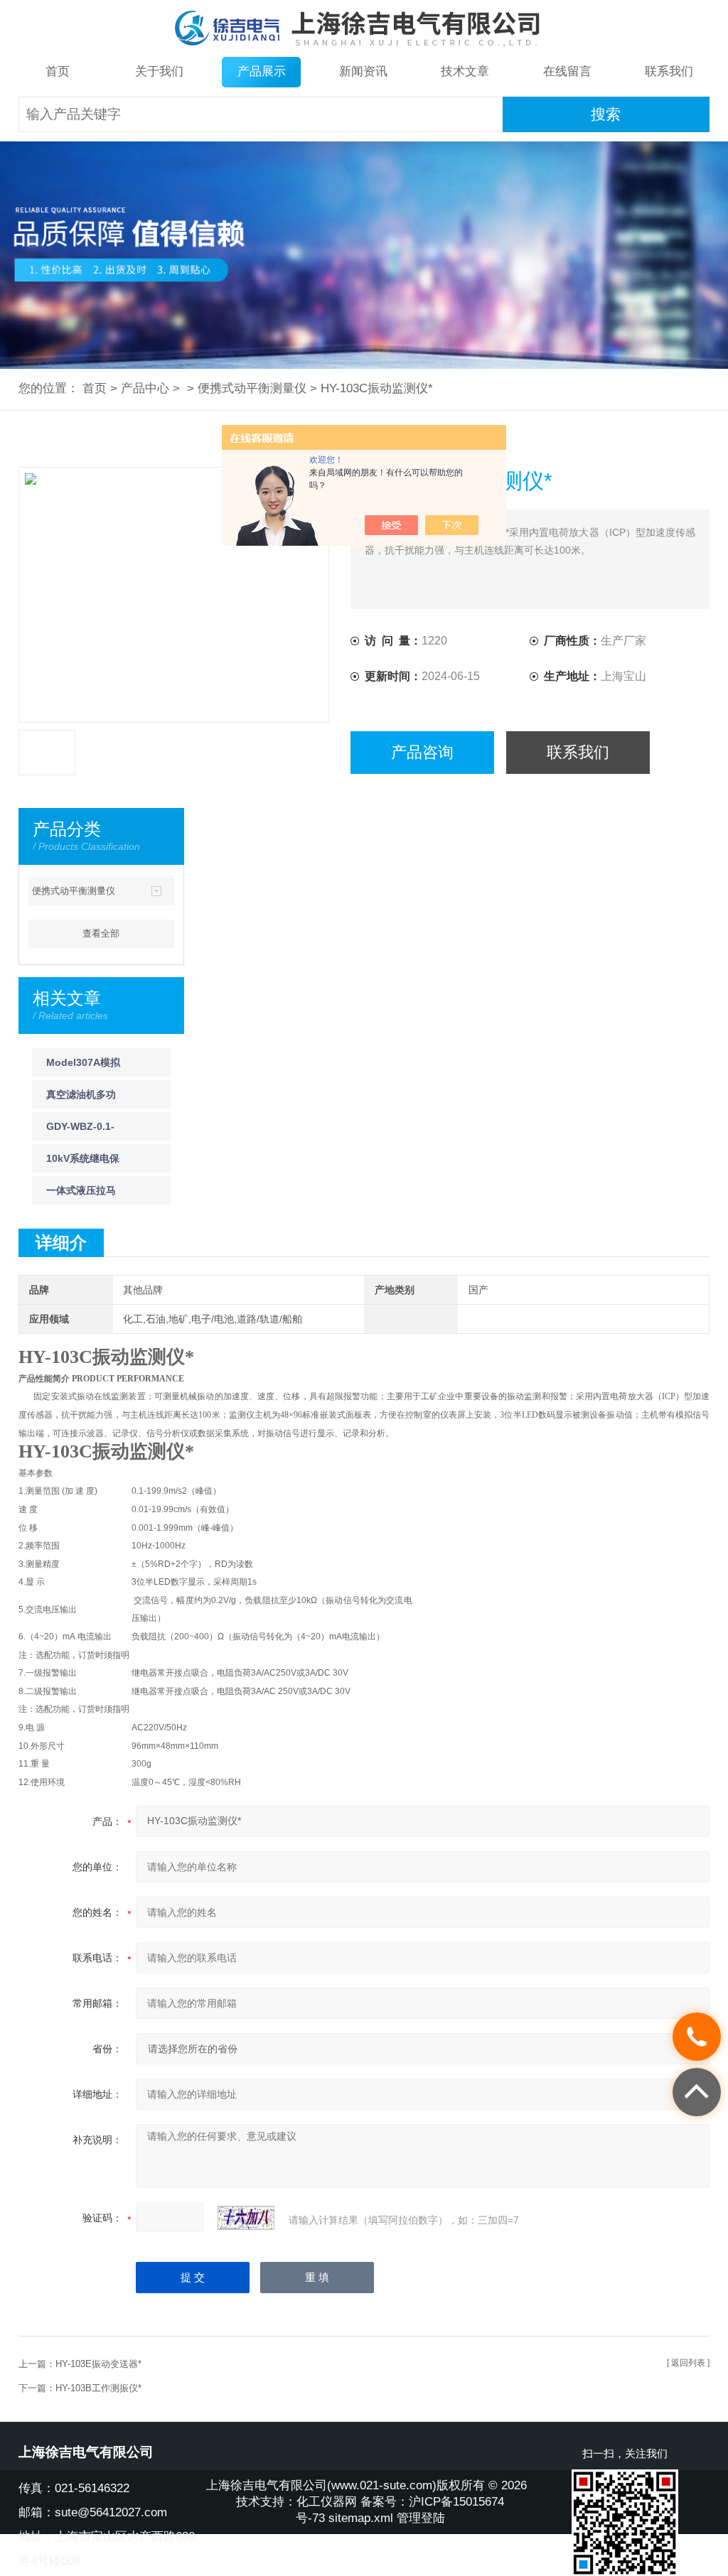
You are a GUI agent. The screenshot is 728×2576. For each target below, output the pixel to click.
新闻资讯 (363, 71)
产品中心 (145, 388)
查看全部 (101, 933)
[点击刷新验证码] (246, 2218)
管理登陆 (421, 2518)
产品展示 (262, 71)
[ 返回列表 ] (688, 2363)
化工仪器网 (327, 2502)
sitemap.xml (361, 2518)
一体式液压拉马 (81, 1190)
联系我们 (669, 71)
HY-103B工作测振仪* (98, 2388)
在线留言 (567, 71)
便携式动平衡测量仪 (252, 388)
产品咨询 (422, 752)
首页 (58, 71)
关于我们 (159, 71)
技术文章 (465, 71)
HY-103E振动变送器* (98, 2364)
